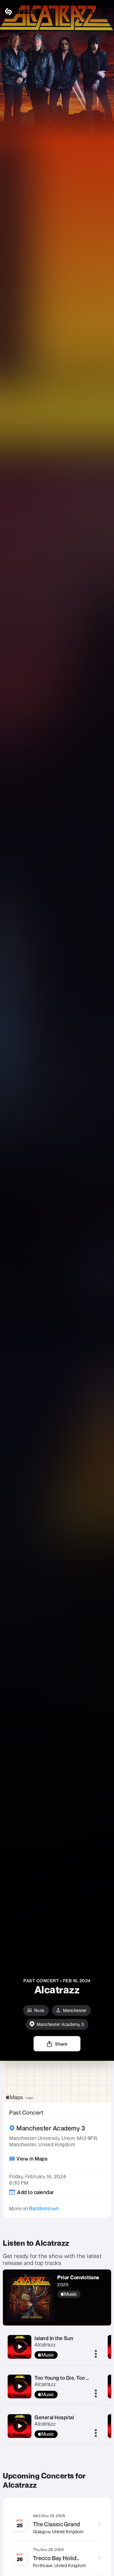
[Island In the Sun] (20, 2347)
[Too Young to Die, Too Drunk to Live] (20, 2386)
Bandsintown (44, 2208)
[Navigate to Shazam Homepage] (22, 12)
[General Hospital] (20, 2426)
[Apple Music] (78, 2294)
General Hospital (54, 2417)
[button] (105, 12)
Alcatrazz (45, 2345)
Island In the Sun (54, 2338)
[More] (96, 2354)
